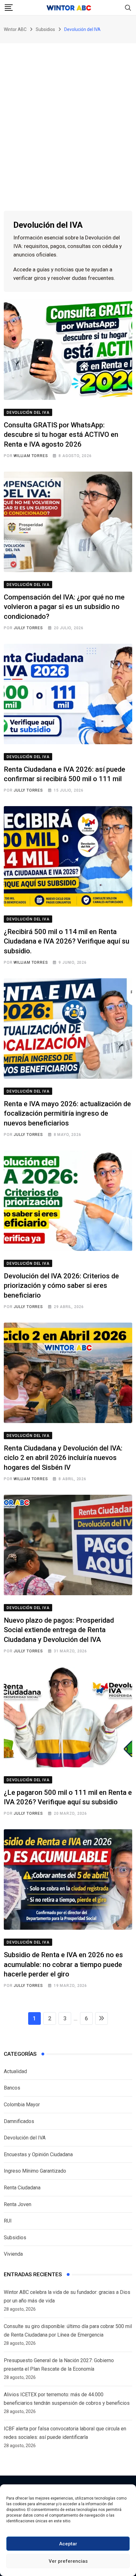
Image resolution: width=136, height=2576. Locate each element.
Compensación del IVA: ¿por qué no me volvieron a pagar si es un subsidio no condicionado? (64, 607)
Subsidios (15, 2238)
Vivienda (13, 2254)
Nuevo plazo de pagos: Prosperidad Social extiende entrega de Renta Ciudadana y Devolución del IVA (59, 1630)
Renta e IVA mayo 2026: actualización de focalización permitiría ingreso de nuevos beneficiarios (67, 1114)
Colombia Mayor (22, 2105)
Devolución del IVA (25, 2138)
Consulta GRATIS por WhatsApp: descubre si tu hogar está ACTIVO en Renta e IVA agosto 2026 (61, 435)
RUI (8, 2221)
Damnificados (19, 2121)
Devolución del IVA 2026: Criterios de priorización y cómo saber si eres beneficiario (61, 1286)
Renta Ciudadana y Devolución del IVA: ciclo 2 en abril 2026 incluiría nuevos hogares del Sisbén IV (63, 1458)
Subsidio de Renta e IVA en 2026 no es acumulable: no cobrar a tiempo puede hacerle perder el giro (63, 1965)
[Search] (128, 7)
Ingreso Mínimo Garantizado (35, 2171)
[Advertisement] (68, 114)
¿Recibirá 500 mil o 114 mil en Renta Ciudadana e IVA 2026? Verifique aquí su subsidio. (67, 941)
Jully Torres (28, 628)
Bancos (12, 2088)
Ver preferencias (68, 2561)
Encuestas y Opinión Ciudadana (38, 2154)
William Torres (31, 456)
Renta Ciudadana (22, 2188)
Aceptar (68, 2544)
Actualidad (15, 2071)
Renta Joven (18, 2204)
